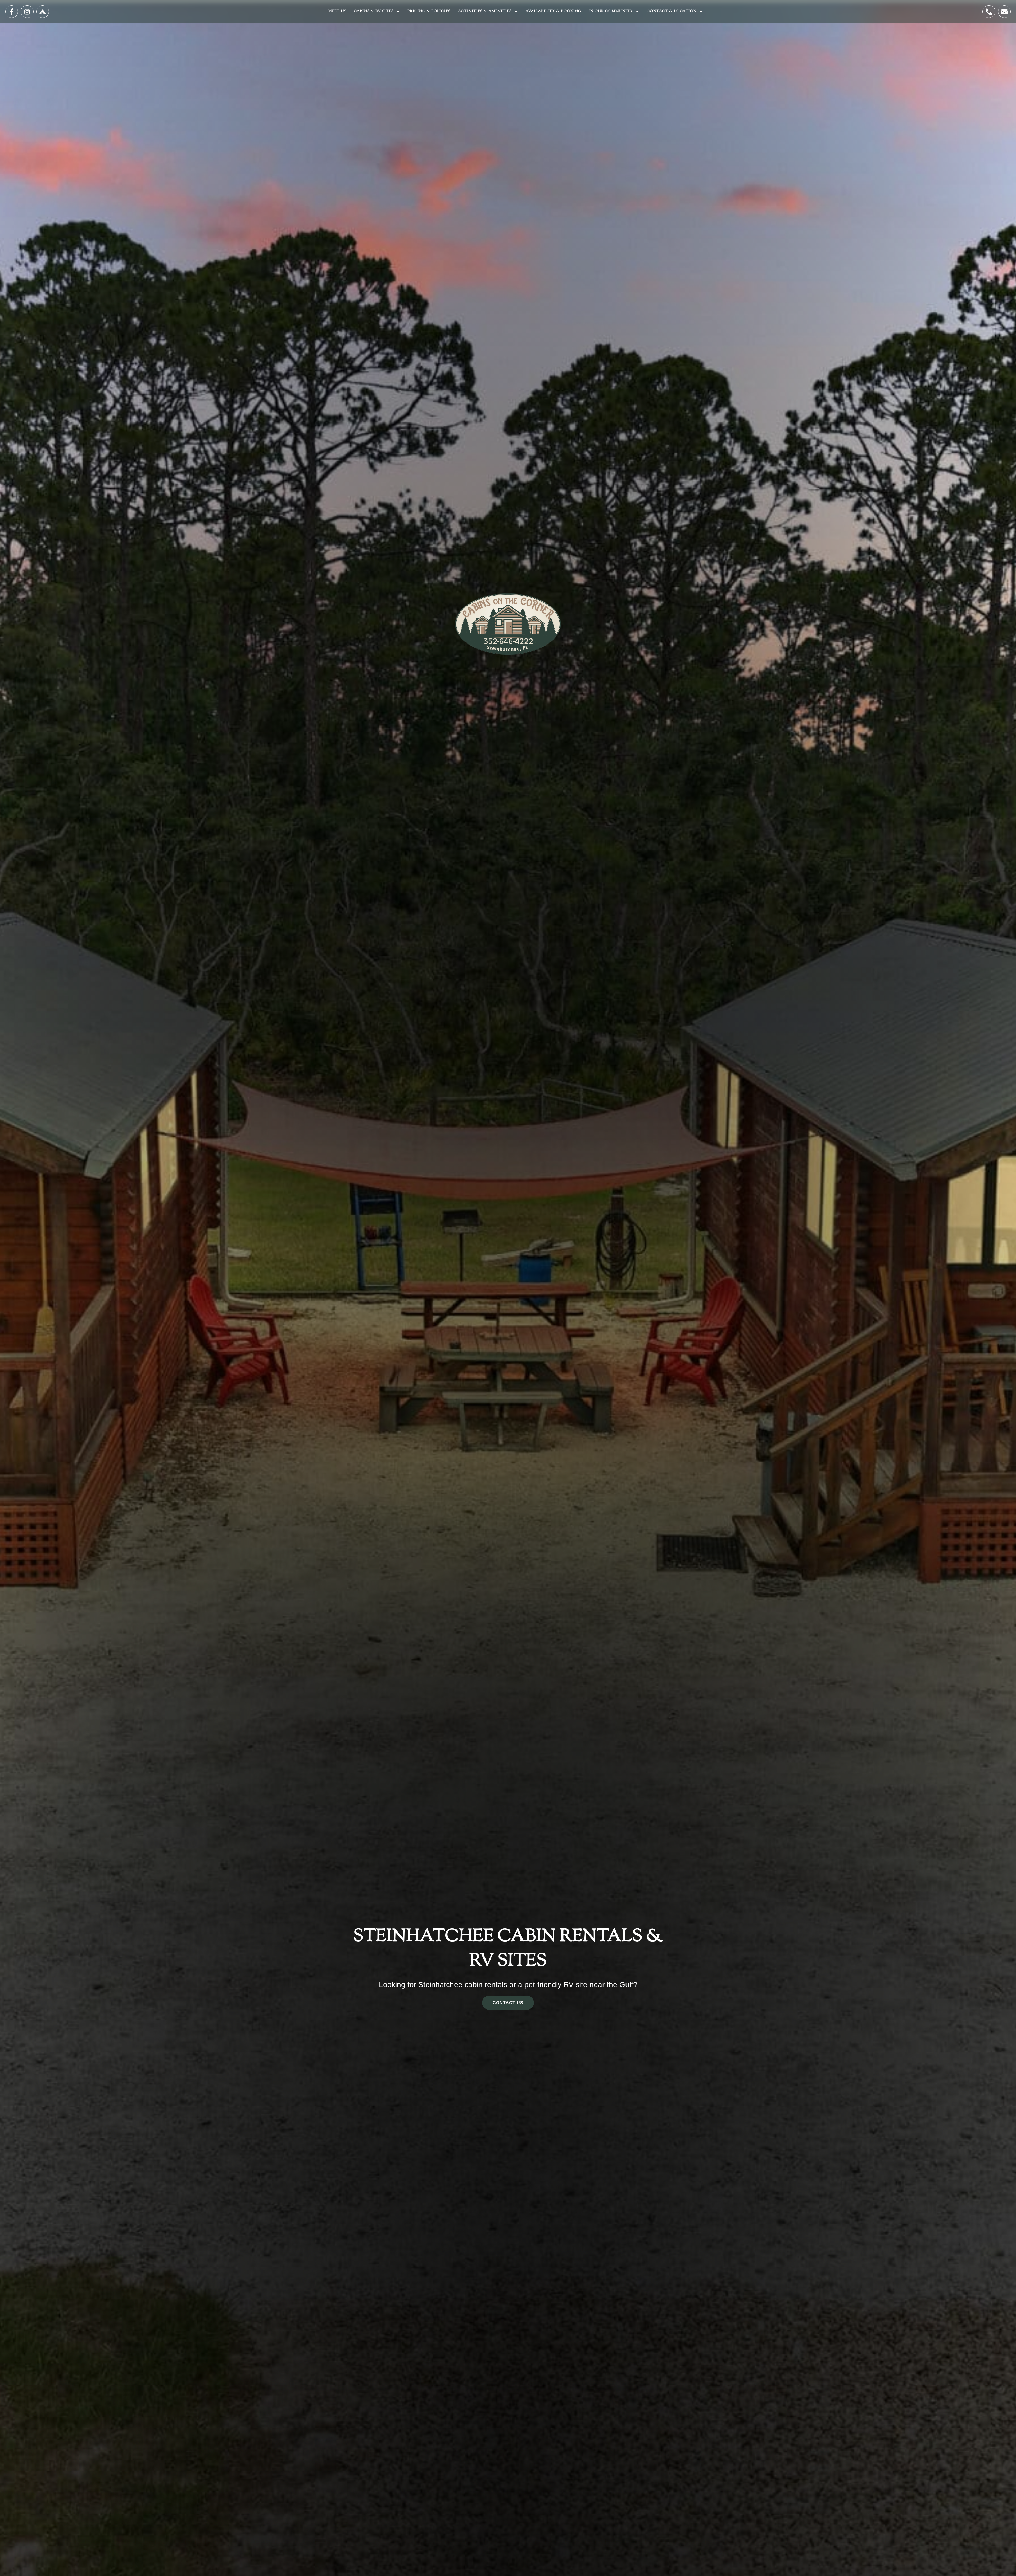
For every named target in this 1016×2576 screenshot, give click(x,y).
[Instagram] (27, 12)
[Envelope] (1004, 12)
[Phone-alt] (989, 12)
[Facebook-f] (12, 12)
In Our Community (611, 11)
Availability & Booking (553, 11)
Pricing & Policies (429, 11)
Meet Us (337, 11)
